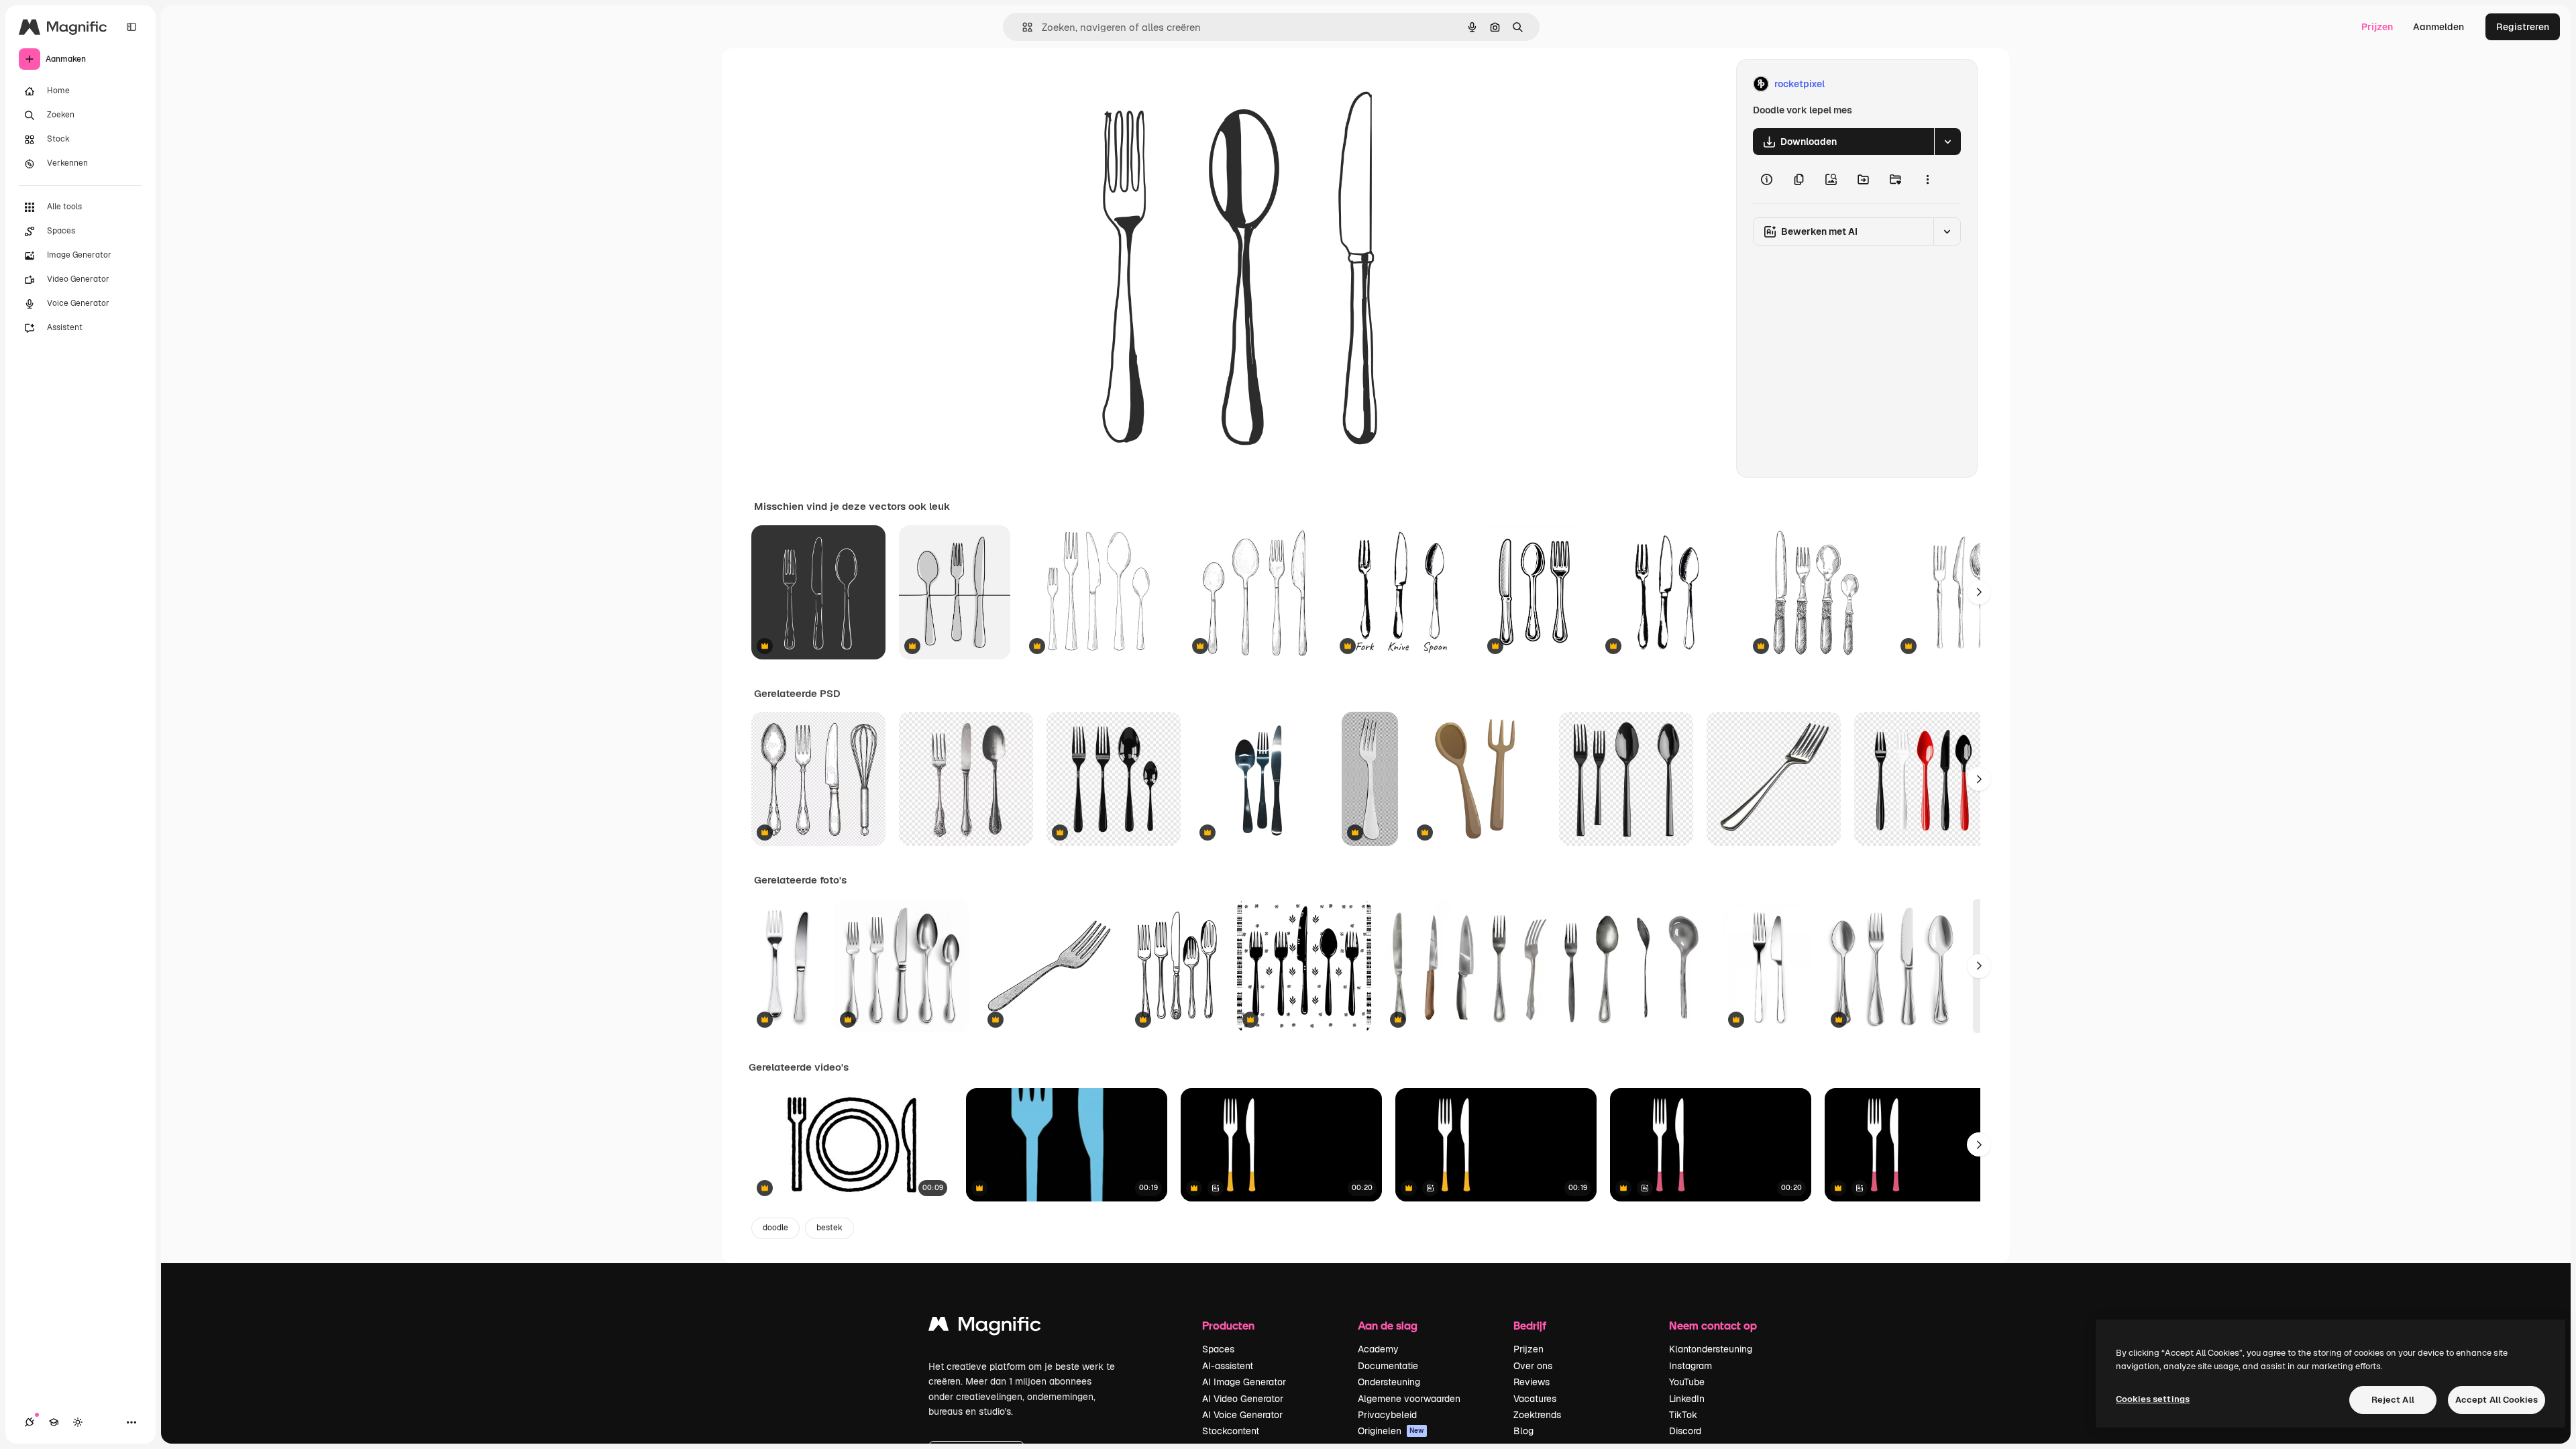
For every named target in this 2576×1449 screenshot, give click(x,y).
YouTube (1687, 1382)
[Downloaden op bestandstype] (1947, 142)
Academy (1378, 1349)
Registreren (2523, 27)
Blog (1523, 1431)
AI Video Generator (1243, 1399)
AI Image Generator (1244, 1382)
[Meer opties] (1927, 179)
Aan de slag (1388, 1325)
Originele (1119, 84)
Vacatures (1535, 1399)
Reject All (2393, 1400)
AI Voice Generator (1242, 1415)
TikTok (1683, 1415)
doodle (775, 1228)
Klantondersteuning (1711, 1349)
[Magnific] (985, 1327)
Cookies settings (2153, 1399)
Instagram (1690, 1366)
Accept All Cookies (2497, 1400)
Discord (1685, 1431)
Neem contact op (1713, 1325)
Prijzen (2377, 27)
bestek (829, 1228)
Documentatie (1388, 1366)
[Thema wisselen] (78, 1422)
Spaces (1218, 1349)
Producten (1228, 1325)
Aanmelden (2438, 27)
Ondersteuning (1389, 1382)
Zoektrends (1537, 1415)
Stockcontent (1231, 1431)
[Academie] (54, 1422)
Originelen (1391, 1431)
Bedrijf (1530, 1325)
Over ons (1533, 1366)
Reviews (1532, 1382)
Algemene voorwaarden (1409, 1399)
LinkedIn (1687, 1399)
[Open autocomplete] (1022, 27)
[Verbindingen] (30, 1422)
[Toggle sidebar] (131, 27)
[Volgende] (1979, 592)
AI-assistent (1228, 1366)
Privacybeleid (1387, 1415)
